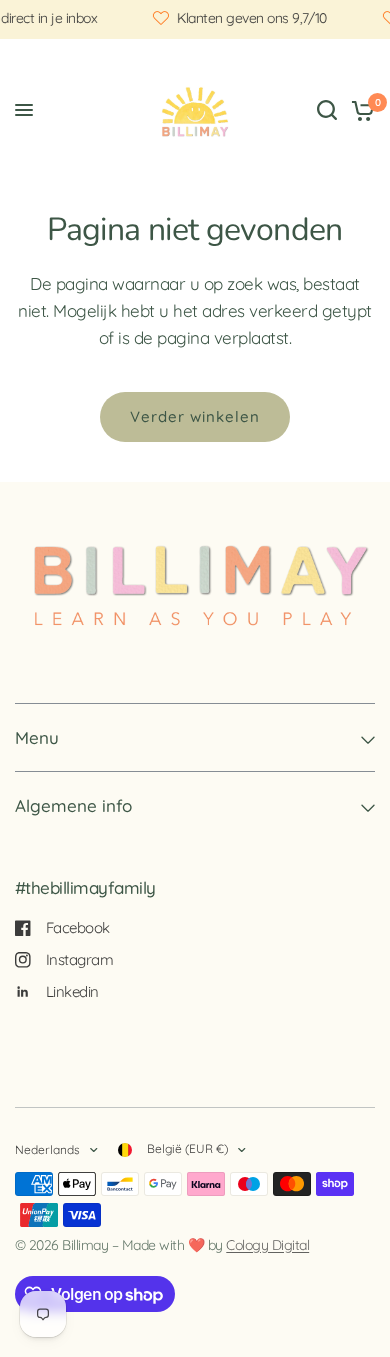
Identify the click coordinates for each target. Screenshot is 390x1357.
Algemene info (73, 805)
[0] (359, 110)
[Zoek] (327, 110)
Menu (37, 737)
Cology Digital (267, 1245)
